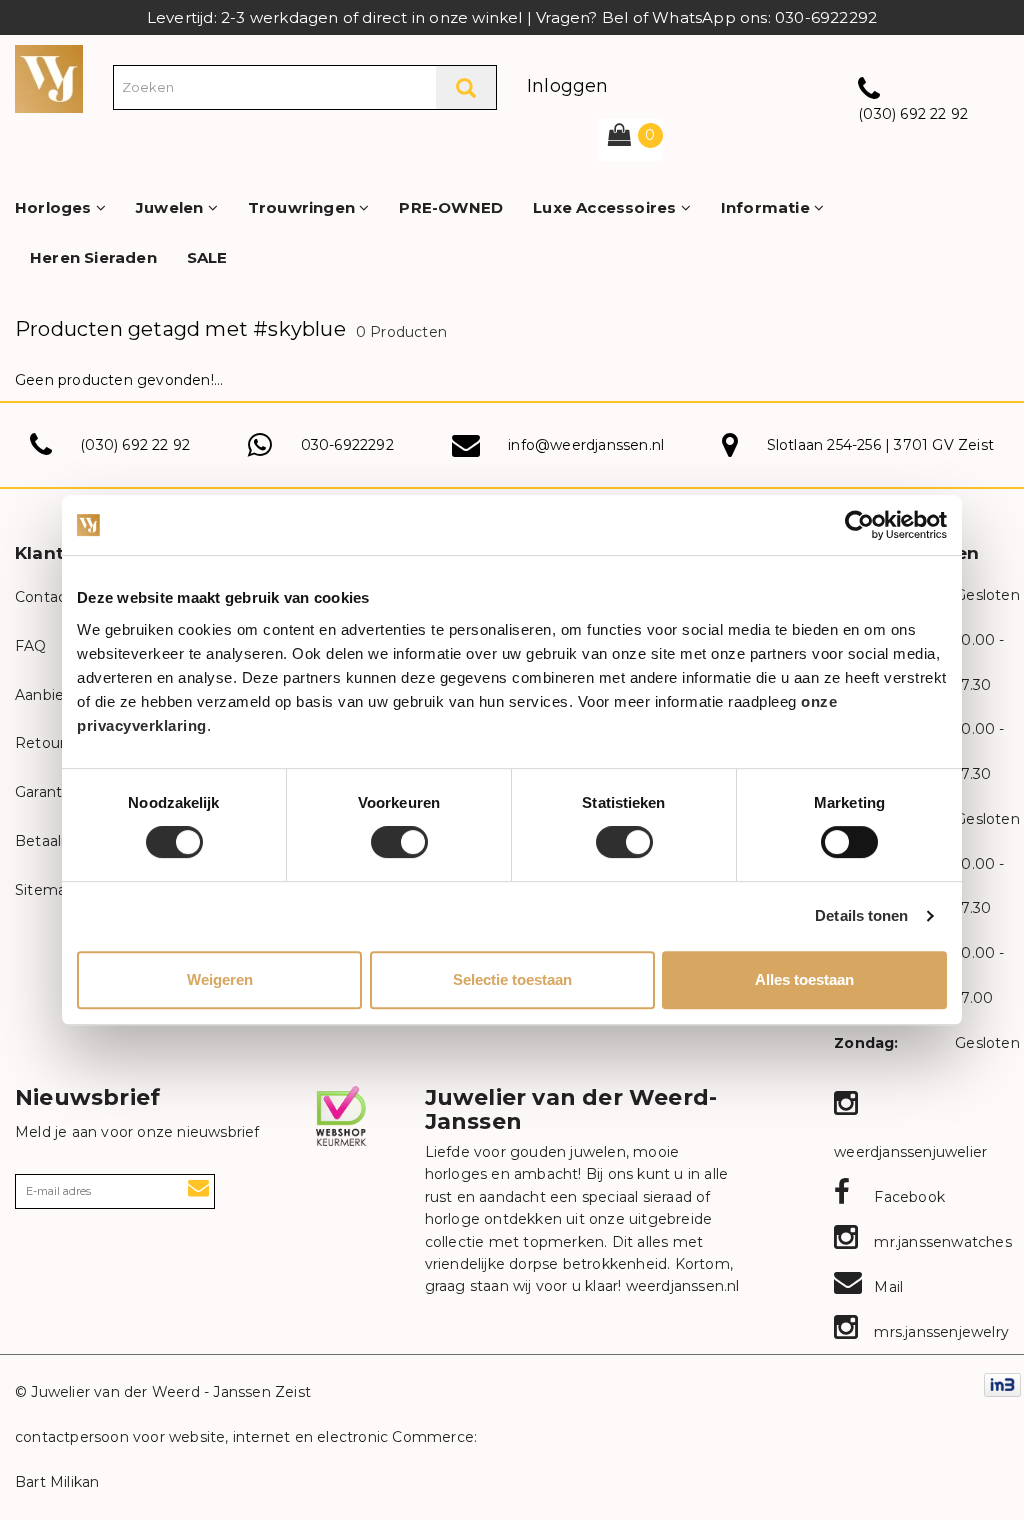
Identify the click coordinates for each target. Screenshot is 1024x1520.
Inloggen (568, 86)
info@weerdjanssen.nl (586, 445)
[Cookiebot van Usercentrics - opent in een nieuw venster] (859, 525)
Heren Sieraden (93, 257)
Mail (886, 1287)
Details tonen (861, 915)
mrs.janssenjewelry (939, 1332)
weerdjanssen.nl (680, 1286)
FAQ (31, 646)
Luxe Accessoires (606, 207)
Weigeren (220, 979)
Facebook (907, 1197)
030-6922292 (347, 445)
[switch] (399, 842)
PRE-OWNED (451, 207)
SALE (207, 257)
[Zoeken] (466, 87)
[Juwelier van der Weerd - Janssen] (49, 78)
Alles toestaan (804, 979)
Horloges (55, 207)
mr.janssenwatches (941, 1242)
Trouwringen (303, 207)
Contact (43, 597)
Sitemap (45, 890)
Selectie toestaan (512, 979)
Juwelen (172, 207)
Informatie (767, 207)
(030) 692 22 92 (913, 114)
